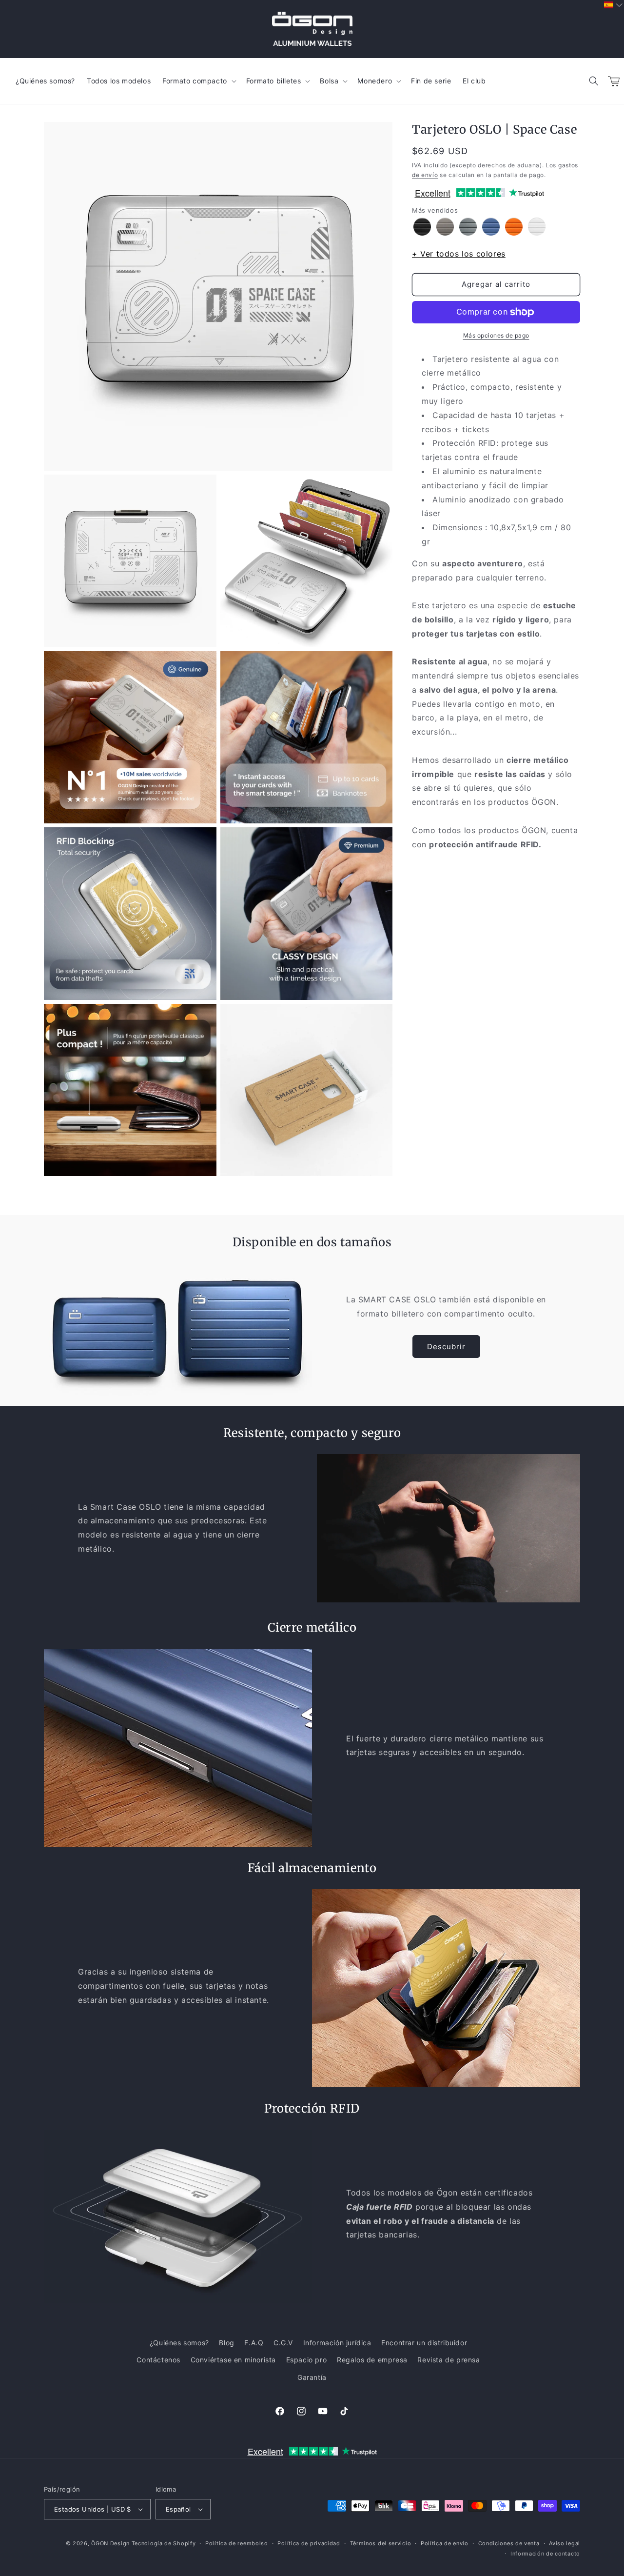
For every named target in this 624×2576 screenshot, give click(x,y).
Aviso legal (565, 2543)
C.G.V (283, 2343)
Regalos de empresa (372, 2360)
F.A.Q (254, 2343)
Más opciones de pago (496, 335)
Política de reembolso (237, 2543)
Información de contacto (545, 2554)
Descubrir (446, 1347)
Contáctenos (158, 2360)
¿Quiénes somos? (179, 2343)
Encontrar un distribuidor (424, 2343)
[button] (594, 81)
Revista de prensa (448, 2360)
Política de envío (445, 2543)
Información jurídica (337, 2343)
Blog (226, 2343)
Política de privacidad (309, 2543)
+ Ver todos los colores (459, 254)
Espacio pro (307, 2360)
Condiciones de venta (509, 2543)
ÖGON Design (110, 2543)
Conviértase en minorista (233, 2360)
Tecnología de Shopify (164, 2543)
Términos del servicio (381, 2543)
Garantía (312, 2377)
